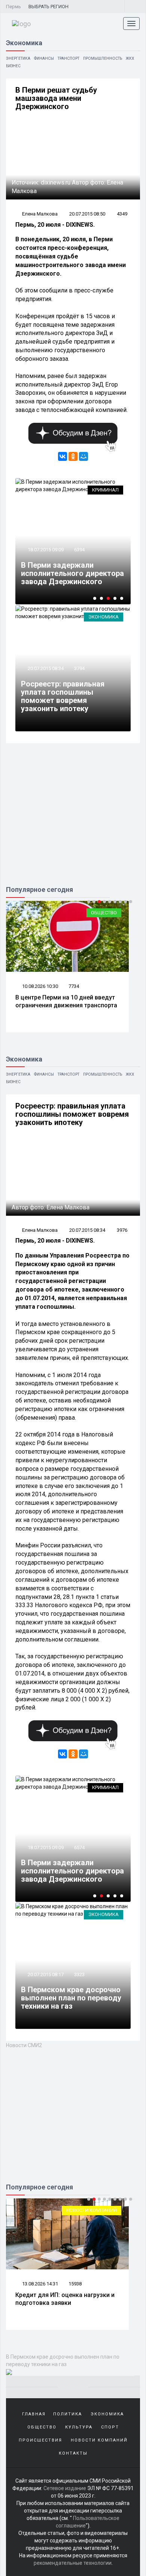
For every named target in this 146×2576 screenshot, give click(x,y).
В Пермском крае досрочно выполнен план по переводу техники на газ (71, 1998)
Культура (79, 2427)
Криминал (105, 490)
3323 (79, 1974)
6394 (79, 550)
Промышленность (103, 58)
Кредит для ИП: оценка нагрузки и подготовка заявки (65, 2299)
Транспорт (69, 58)
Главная (34, 2414)
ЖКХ (130, 58)
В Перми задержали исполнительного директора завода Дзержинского (72, 573)
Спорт (110, 2427)
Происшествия (40, 2440)
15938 (75, 2284)
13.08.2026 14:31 (39, 2284)
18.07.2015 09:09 (45, 550)
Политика (68, 2414)
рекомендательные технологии (73, 2563)
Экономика (104, 617)
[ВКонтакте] (63, 456)
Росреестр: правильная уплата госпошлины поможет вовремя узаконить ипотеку (63, 696)
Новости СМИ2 (24, 2045)
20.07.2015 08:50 (87, 214)
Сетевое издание (65, 2488)
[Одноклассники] (73, 456)
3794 (79, 668)
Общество (104, 913)
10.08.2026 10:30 (39, 986)
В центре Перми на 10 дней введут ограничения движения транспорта (66, 1001)
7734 (74, 986)
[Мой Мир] (83, 456)
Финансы (44, 58)
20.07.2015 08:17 (45, 1974)
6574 (79, 1847)
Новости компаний (92, 2210)
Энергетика (18, 58)
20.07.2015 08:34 (45, 668)
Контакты (73, 2453)
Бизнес (13, 66)
